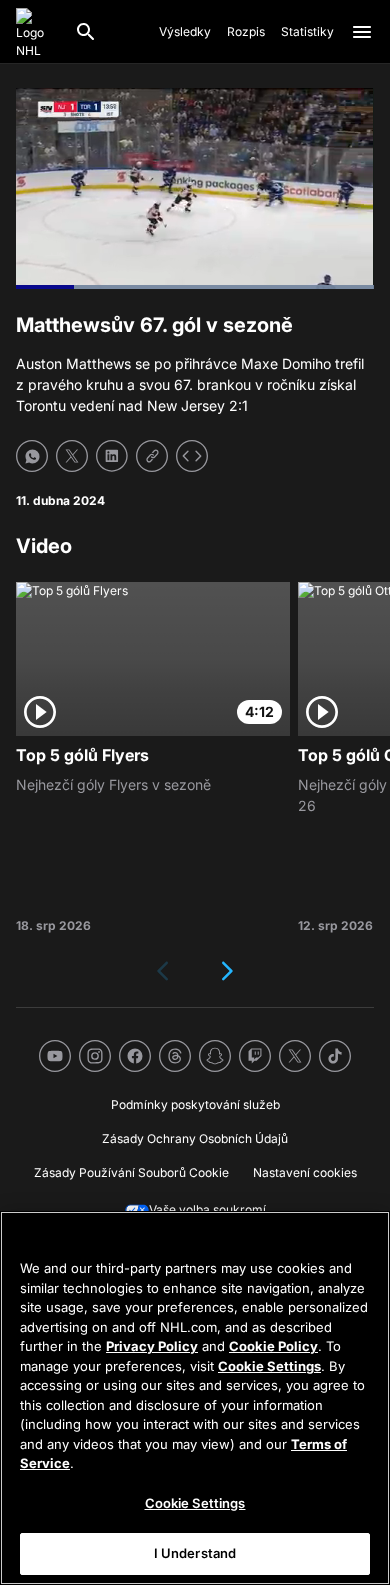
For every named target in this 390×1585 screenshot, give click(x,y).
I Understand (195, 1553)
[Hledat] (86, 32)
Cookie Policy (273, 1346)
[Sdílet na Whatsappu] (32, 456)
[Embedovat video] (192, 456)
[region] (195, 1398)
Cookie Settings (269, 1366)
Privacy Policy (152, 1346)
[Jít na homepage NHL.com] (37, 32)
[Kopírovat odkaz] (152, 456)
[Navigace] (362, 32)
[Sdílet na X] (72, 456)
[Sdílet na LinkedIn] (112, 456)
